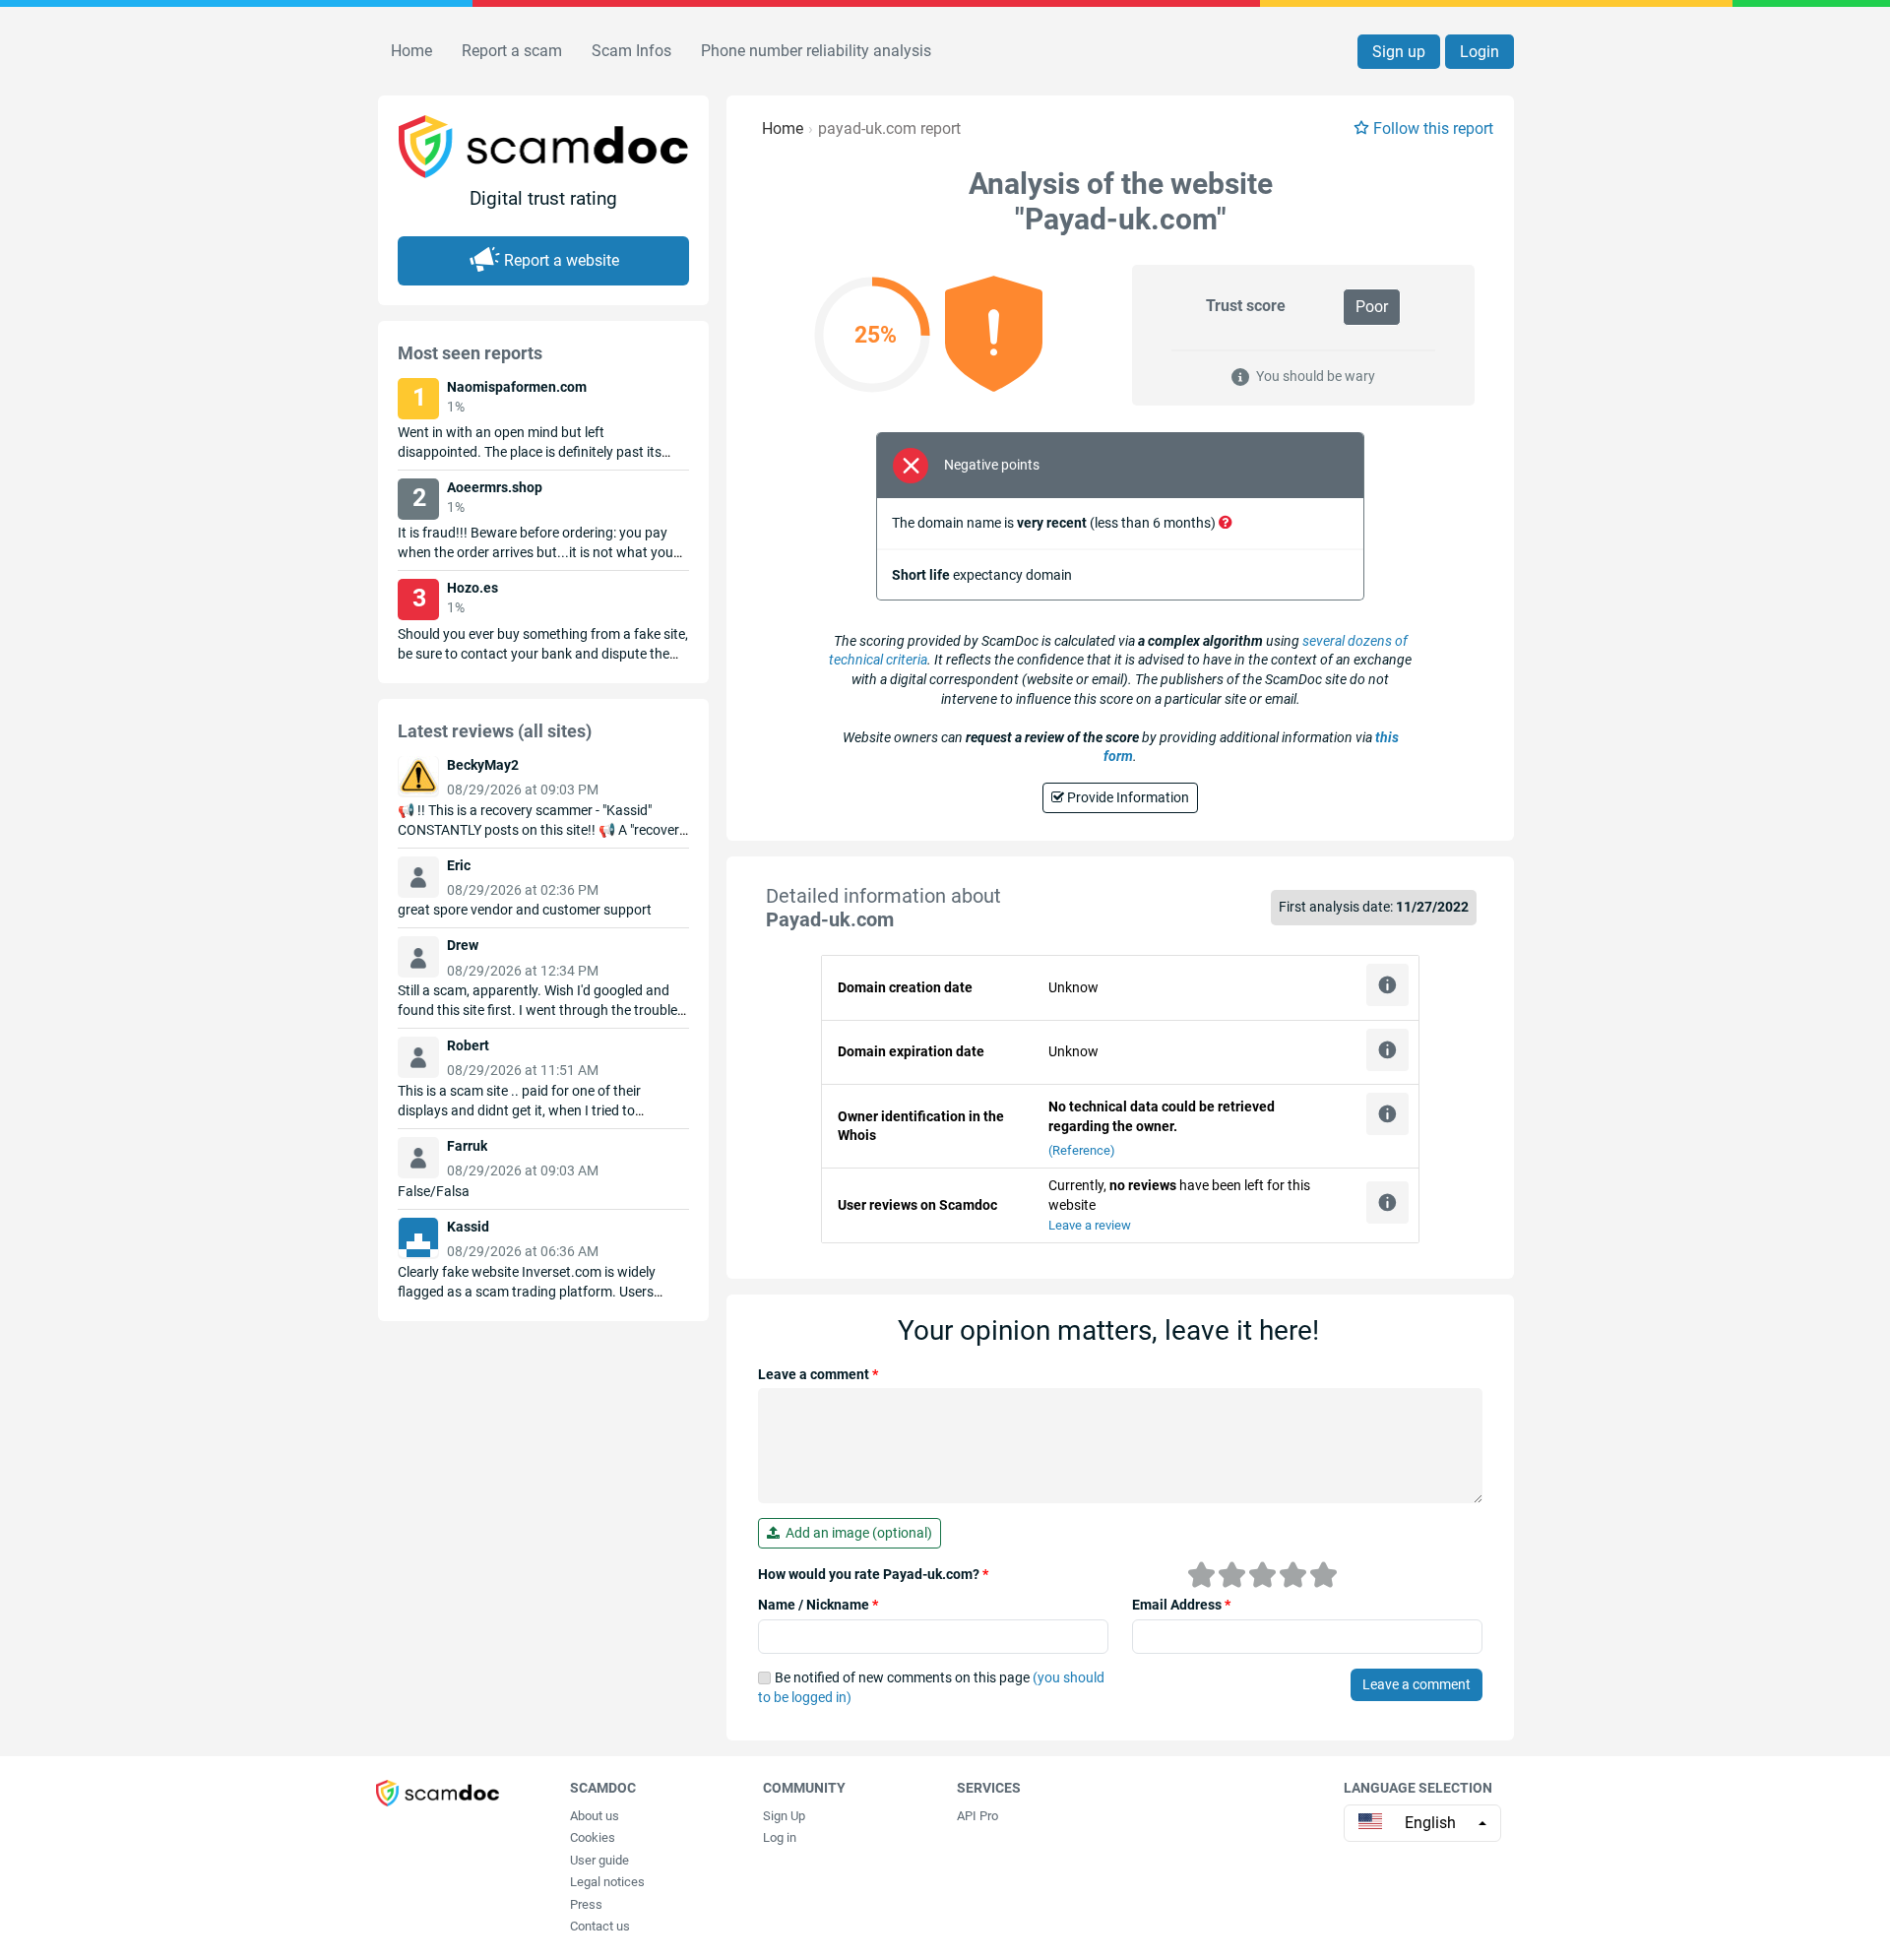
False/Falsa (434, 1191)
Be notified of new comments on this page (931, 1687)
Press (586, 1904)
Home (411, 51)
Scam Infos (631, 51)
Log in (780, 1837)
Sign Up (784, 1816)
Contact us (600, 1926)
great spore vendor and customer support (525, 910)
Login (1480, 52)
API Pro (977, 1816)
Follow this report (1433, 128)
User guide (599, 1860)
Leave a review (1090, 1225)
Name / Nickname (818, 1605)
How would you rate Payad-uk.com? (873, 1574)
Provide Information (1127, 797)
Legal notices (607, 1882)
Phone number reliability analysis (816, 51)
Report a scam (512, 51)
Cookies (593, 1837)
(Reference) (1082, 1150)
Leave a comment (818, 1374)
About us (595, 1816)
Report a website (562, 260)
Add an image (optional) (856, 1533)
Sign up (1399, 52)
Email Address (1181, 1605)
